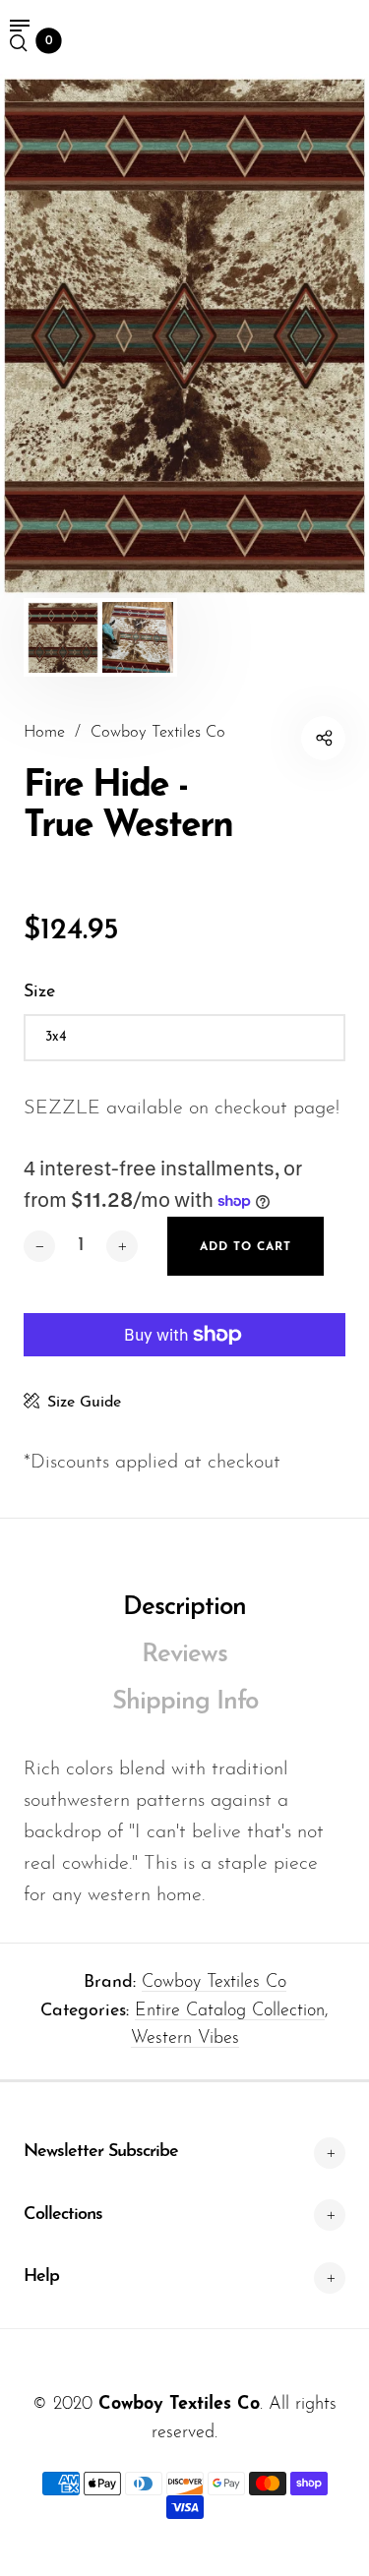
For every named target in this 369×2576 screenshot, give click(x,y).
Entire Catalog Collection (230, 2011)
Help (41, 2277)
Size (39, 992)
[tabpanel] (184, 336)
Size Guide (84, 1403)
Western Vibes (185, 2039)
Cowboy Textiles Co (214, 1983)
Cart (49, 41)
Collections (63, 2215)
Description (184, 1608)
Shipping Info (185, 1702)
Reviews (184, 1655)
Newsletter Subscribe (101, 2152)
